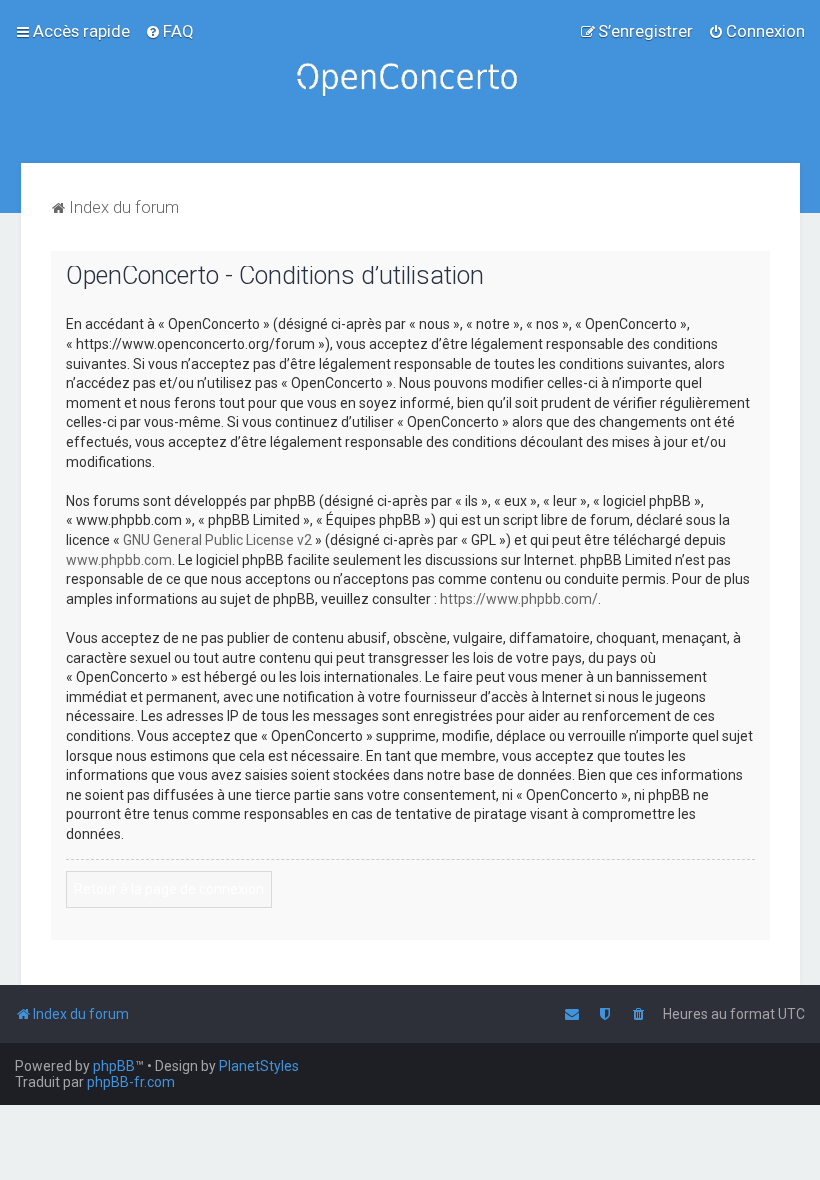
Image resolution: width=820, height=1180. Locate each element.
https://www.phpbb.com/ (519, 599)
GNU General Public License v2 (217, 540)
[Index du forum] (410, 81)
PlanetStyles (259, 1066)
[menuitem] (169, 31)
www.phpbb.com (119, 560)
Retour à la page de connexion (169, 889)
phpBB (114, 1066)
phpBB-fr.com (131, 1082)
